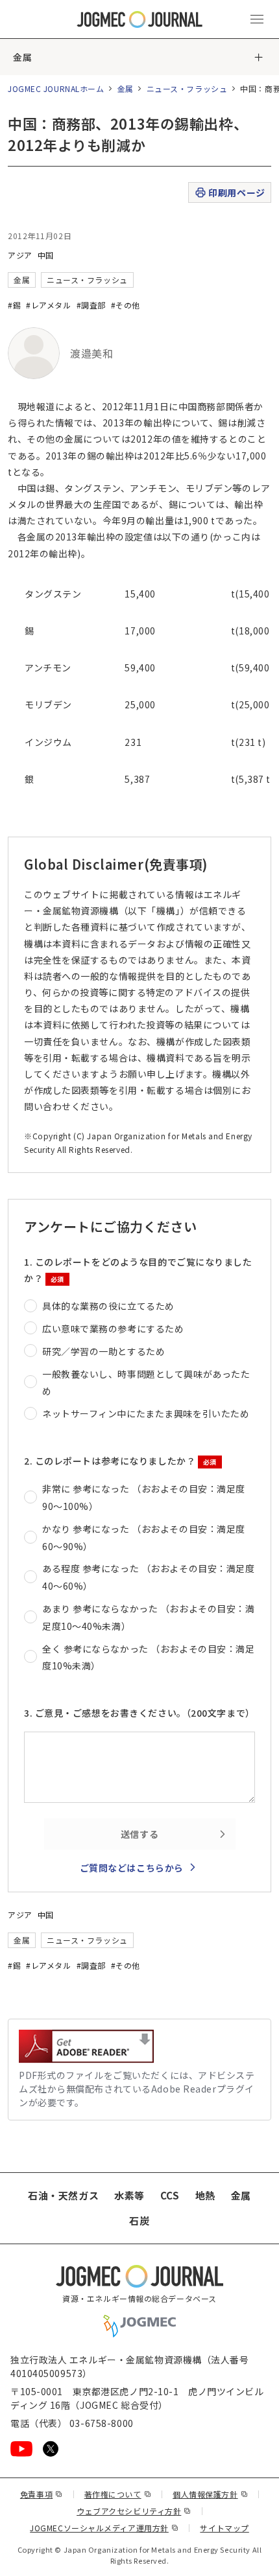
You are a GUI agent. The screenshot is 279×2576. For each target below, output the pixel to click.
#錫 (14, 305)
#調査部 (91, 305)
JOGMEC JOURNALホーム (56, 88)
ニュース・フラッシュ (187, 88)
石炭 (139, 2221)
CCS (170, 2195)
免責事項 (42, 2494)
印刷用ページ (237, 192)
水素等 (129, 2195)
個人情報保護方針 (210, 2494)
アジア (20, 255)
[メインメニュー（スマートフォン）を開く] (257, 19)
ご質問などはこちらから (132, 1868)
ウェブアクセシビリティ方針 (134, 2511)
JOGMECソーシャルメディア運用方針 (104, 2528)
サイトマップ (224, 2528)
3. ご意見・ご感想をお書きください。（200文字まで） (139, 1713)
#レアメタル (48, 305)
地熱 (205, 2195)
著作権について (118, 2494)
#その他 (126, 305)
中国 (46, 255)
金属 (22, 57)
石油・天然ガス (63, 2195)
